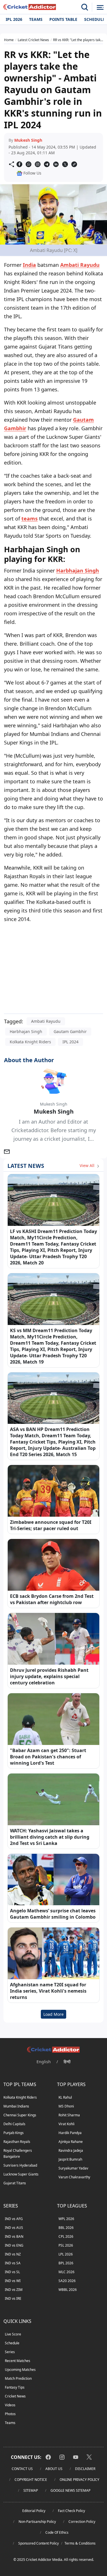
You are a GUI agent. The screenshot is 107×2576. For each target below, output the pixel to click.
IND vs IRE (13, 2298)
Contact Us (22, 2469)
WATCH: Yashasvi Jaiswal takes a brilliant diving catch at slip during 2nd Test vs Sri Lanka (50, 1837)
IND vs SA (13, 2263)
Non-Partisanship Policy (37, 2522)
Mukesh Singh (28, 140)
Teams (36, 19)
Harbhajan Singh (78, 571)
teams (30, 519)
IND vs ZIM (14, 2290)
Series (10, 2352)
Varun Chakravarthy (74, 2177)
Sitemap (31, 2490)
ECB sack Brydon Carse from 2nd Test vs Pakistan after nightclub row (52, 1599)
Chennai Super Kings (20, 2115)
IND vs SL (12, 2272)
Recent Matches (18, 2361)
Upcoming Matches (20, 2370)
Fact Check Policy (71, 2511)
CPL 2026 (66, 2236)
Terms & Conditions (80, 2543)
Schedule (12, 2343)
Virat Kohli (66, 2124)
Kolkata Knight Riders (30, 1042)
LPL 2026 (66, 2254)
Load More (53, 2014)
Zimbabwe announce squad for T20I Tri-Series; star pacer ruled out (51, 1525)
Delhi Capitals (14, 2124)
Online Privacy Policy (79, 2480)
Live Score (13, 2334)
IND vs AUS (14, 2228)
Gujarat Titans (15, 2183)
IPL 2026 (14, 19)
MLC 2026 (66, 2272)
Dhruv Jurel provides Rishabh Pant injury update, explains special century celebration (49, 1676)
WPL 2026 (66, 2219)
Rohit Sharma (69, 2115)
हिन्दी (67, 2062)
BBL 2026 (66, 2228)
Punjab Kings (14, 2133)
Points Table (63, 19)
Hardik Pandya (70, 2133)
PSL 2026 (66, 2245)
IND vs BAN (14, 2236)
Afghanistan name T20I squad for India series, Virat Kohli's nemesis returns (48, 1991)
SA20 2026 (67, 2281)
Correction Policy (82, 2522)
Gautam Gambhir (70, 1031)
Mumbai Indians (16, 2106)
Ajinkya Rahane (71, 2142)
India (29, 265)
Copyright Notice (31, 2480)
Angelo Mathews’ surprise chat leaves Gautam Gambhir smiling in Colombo (53, 1914)
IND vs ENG (14, 2245)
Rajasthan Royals (17, 2142)
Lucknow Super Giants (21, 2174)
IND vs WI (13, 2281)
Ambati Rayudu (80, 265)
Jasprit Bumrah (70, 2159)
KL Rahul (65, 2097)
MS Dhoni (66, 2106)
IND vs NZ (13, 2254)
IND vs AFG (14, 2219)
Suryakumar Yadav (73, 2168)
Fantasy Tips (15, 2387)
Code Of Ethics (57, 2532)
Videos (10, 2405)
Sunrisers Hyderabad (20, 2165)
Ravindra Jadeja (71, 2150)
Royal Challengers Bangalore (18, 2153)
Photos (10, 2414)
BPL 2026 (66, 2263)
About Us (54, 2469)
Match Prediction (18, 2378)
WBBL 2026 (68, 2290)
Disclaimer (85, 2469)
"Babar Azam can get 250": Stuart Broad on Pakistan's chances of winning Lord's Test (48, 1757)
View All (88, 1165)
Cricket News (15, 2396)
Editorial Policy (34, 2511)
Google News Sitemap (70, 2490)
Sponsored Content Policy (39, 2543)
